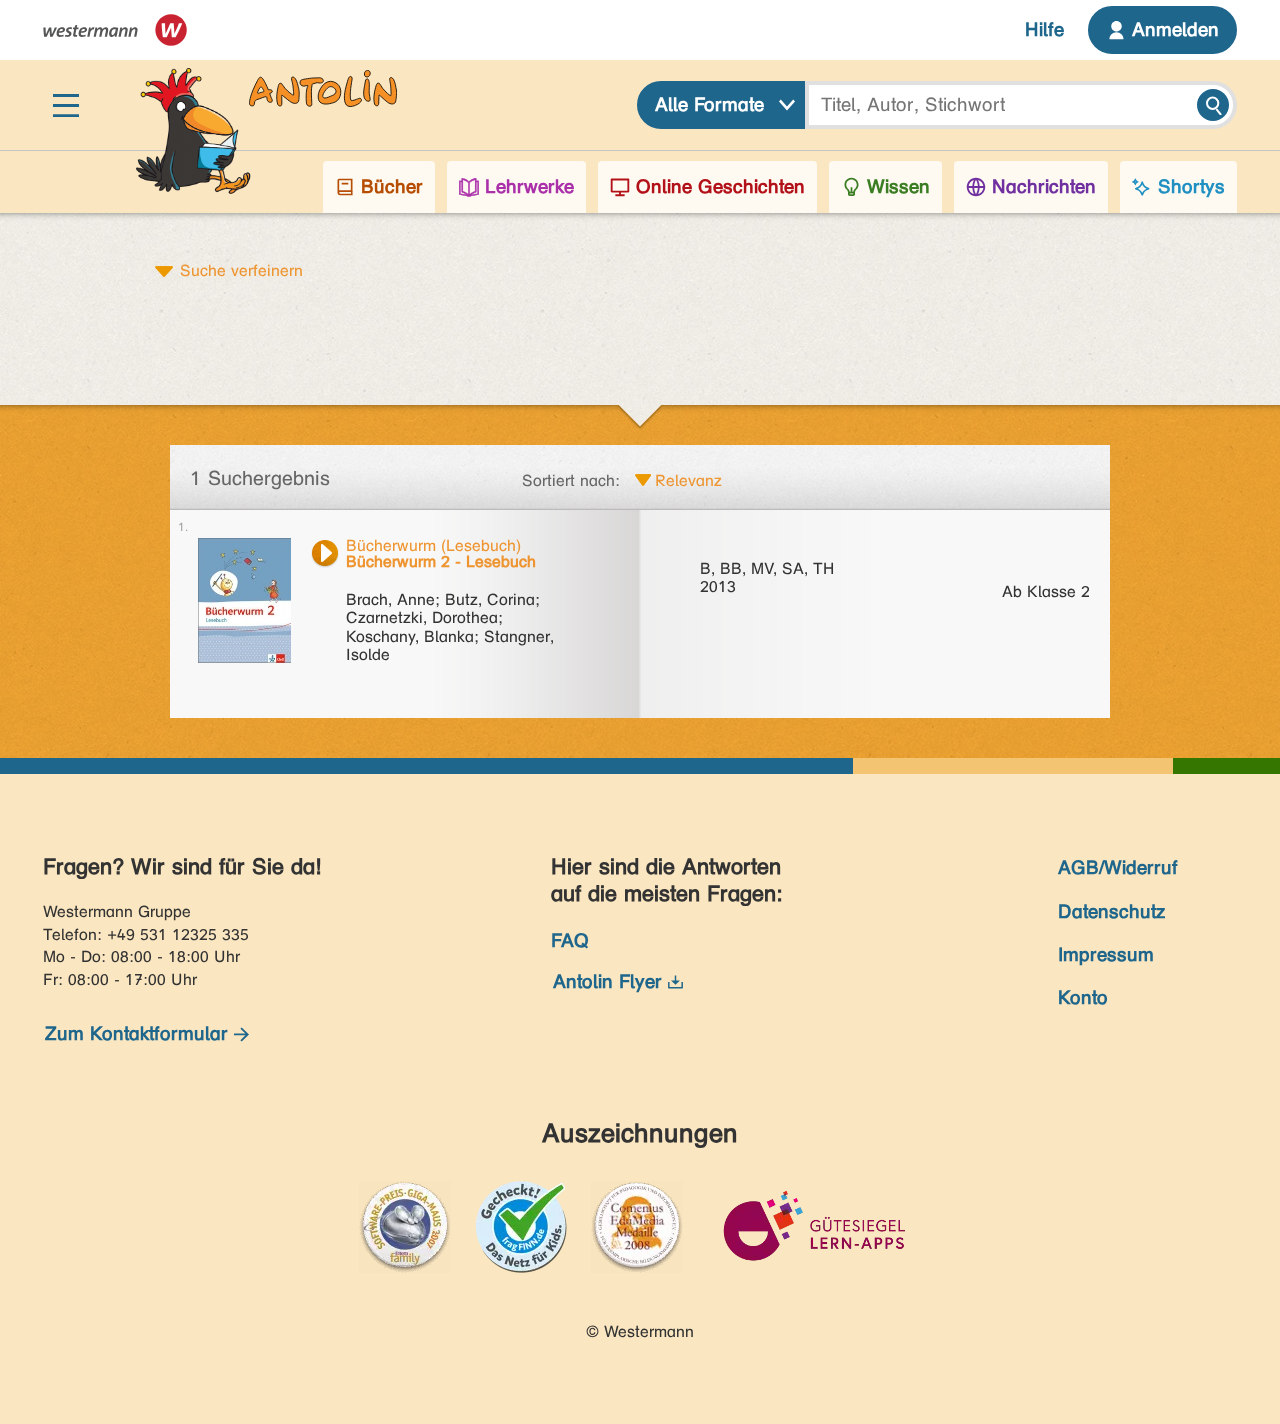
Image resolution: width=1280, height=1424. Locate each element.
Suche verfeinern (241, 270)
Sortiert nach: (571, 480)
